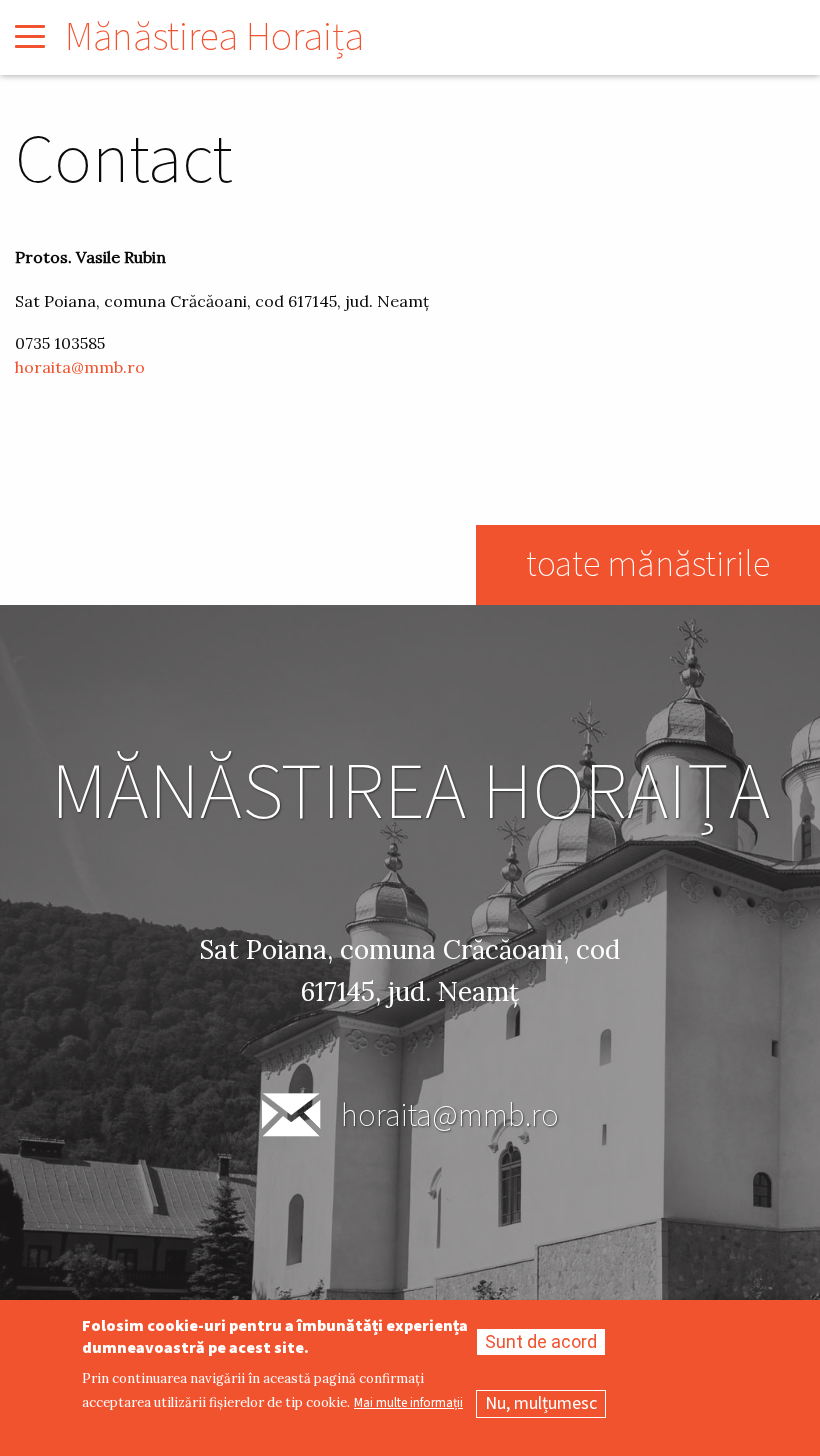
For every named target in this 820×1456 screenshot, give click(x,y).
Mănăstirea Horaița (214, 37)
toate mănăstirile (648, 564)
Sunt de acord (541, 1341)
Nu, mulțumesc (541, 1403)
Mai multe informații (408, 1403)
